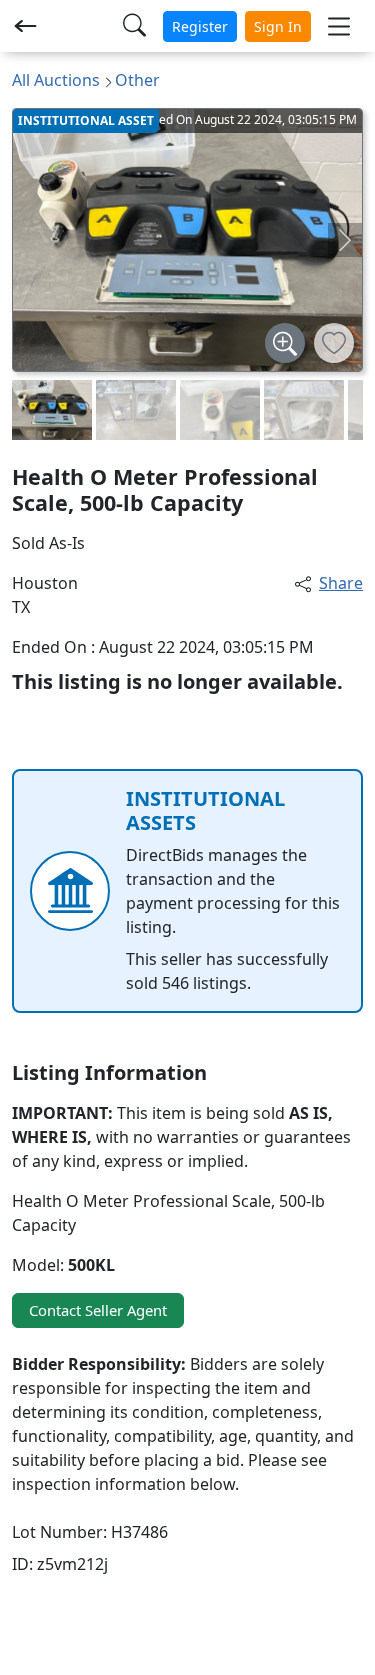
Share (341, 583)
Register (200, 26)
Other (137, 80)
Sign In (278, 26)
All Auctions (56, 80)
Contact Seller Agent (98, 1310)
